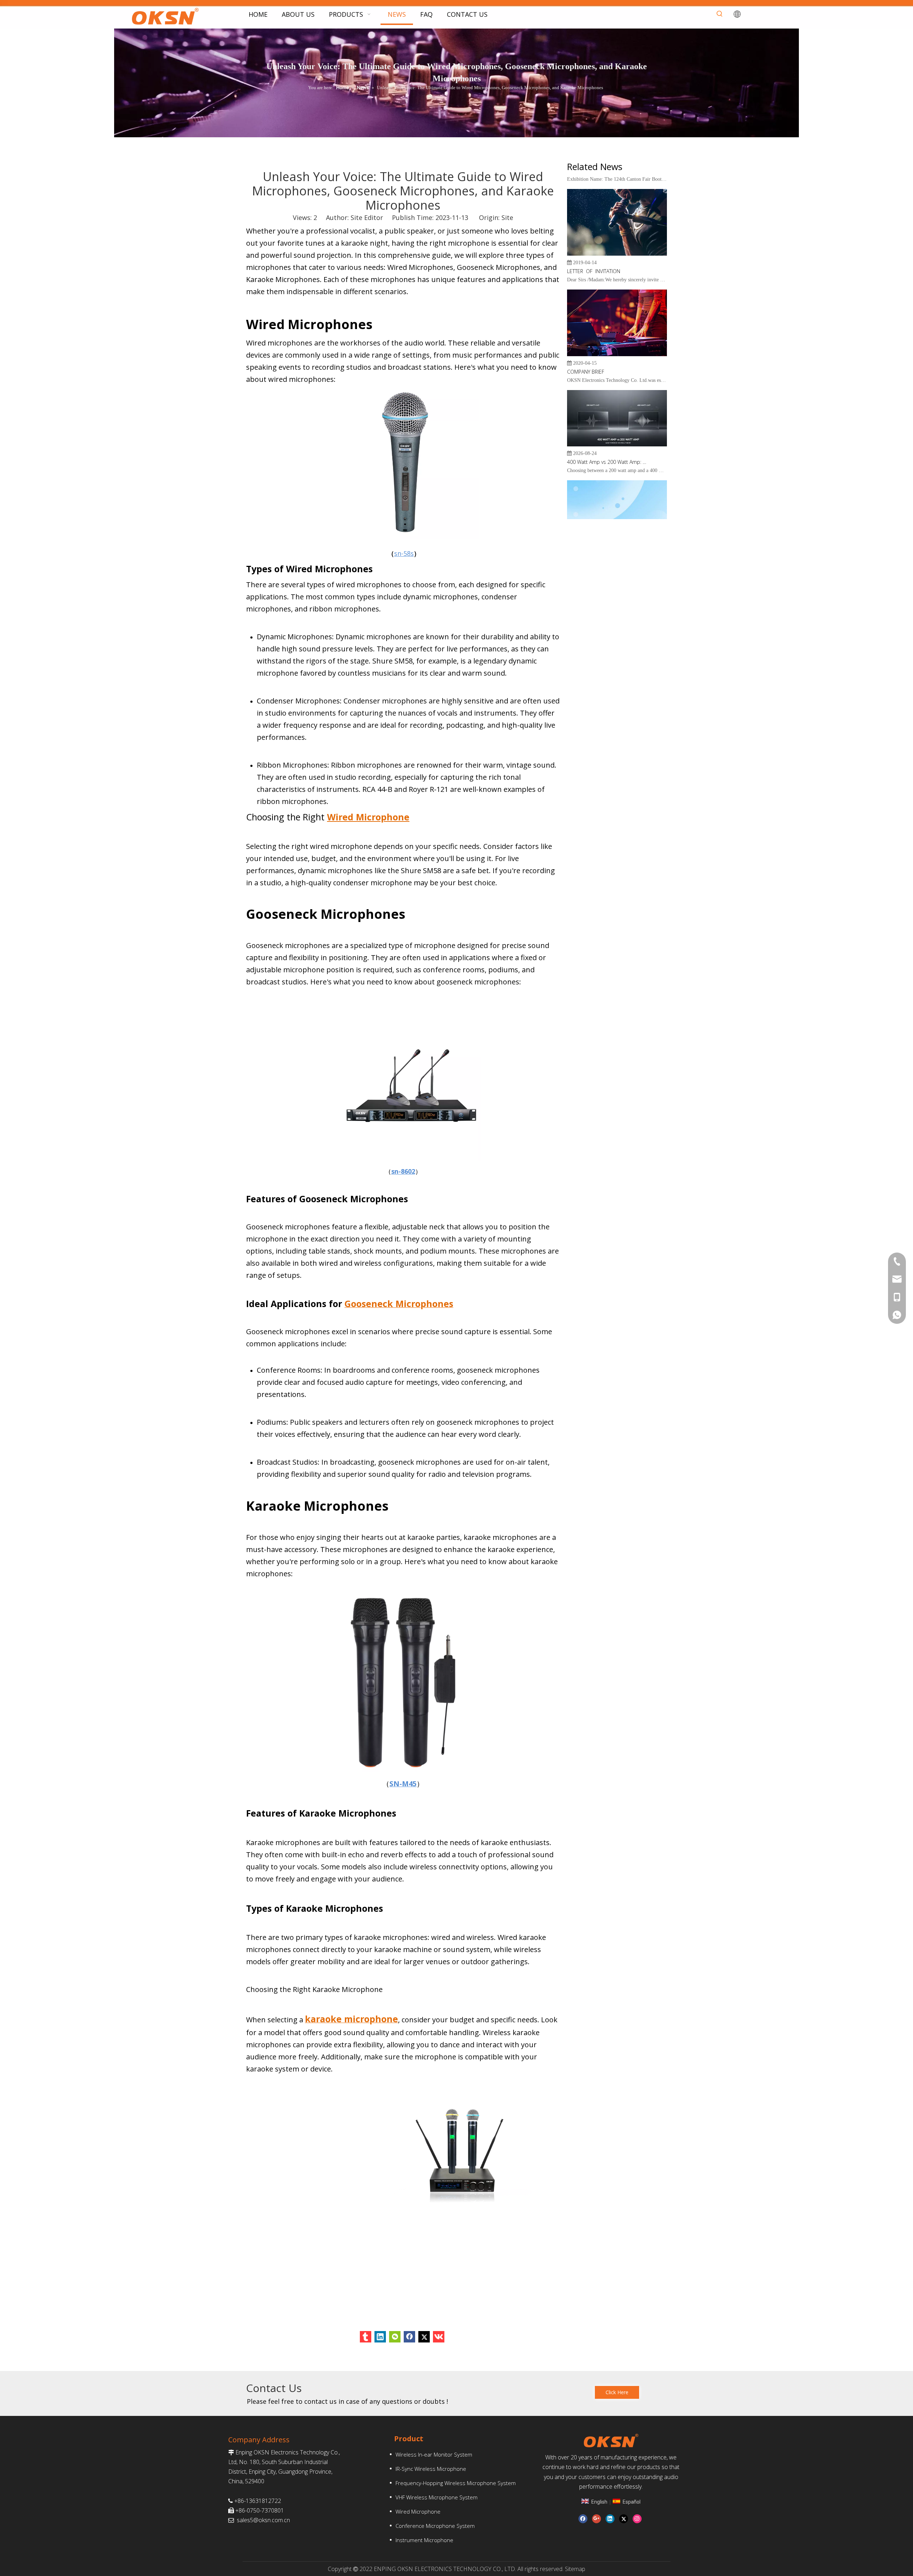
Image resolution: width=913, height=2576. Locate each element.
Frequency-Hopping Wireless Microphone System (456, 2483)
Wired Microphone (418, 2511)
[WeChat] (395, 2337)
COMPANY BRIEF (586, 342)
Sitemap (575, 2569)
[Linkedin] (380, 2337)
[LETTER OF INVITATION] (617, 224)
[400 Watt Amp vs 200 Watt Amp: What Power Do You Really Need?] (617, 415)
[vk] (439, 2337)
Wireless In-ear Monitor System (434, 2454)
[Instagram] (637, 2519)
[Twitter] (424, 2337)
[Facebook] (409, 2337)
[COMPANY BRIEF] (617, 325)
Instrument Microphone (424, 2540)
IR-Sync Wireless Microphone (431, 2469)
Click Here (617, 2392)
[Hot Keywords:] (720, 14)
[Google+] (596, 2519)
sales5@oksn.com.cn (263, 2520)
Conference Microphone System (435, 2526)
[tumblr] (366, 2337)
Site (507, 217)
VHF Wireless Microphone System (437, 2497)
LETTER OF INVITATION (594, 242)
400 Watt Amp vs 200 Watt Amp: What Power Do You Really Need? (607, 433)
